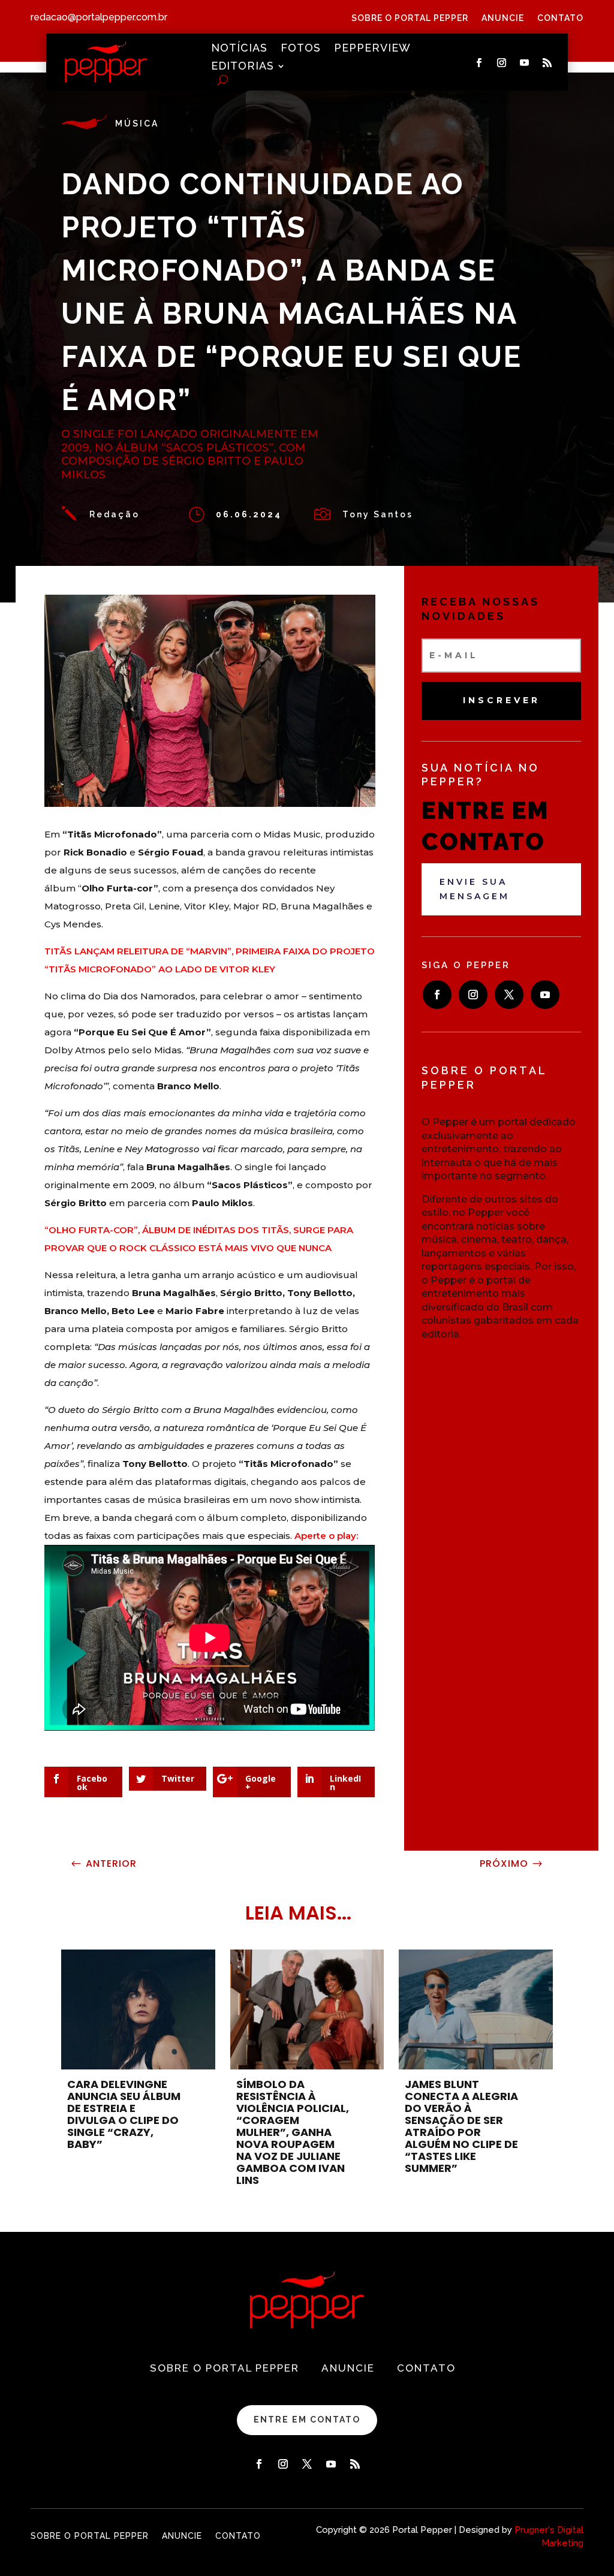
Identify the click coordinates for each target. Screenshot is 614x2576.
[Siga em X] (509, 995)
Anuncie (503, 18)
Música (137, 123)
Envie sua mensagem (475, 889)
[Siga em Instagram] (501, 63)
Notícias (239, 49)
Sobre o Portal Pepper (410, 18)
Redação (115, 514)
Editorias (243, 67)
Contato (560, 18)
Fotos (301, 49)
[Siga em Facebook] (478, 63)
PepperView (372, 49)
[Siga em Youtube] (524, 63)
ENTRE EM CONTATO (307, 2420)
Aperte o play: (326, 1536)
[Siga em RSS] (547, 63)
